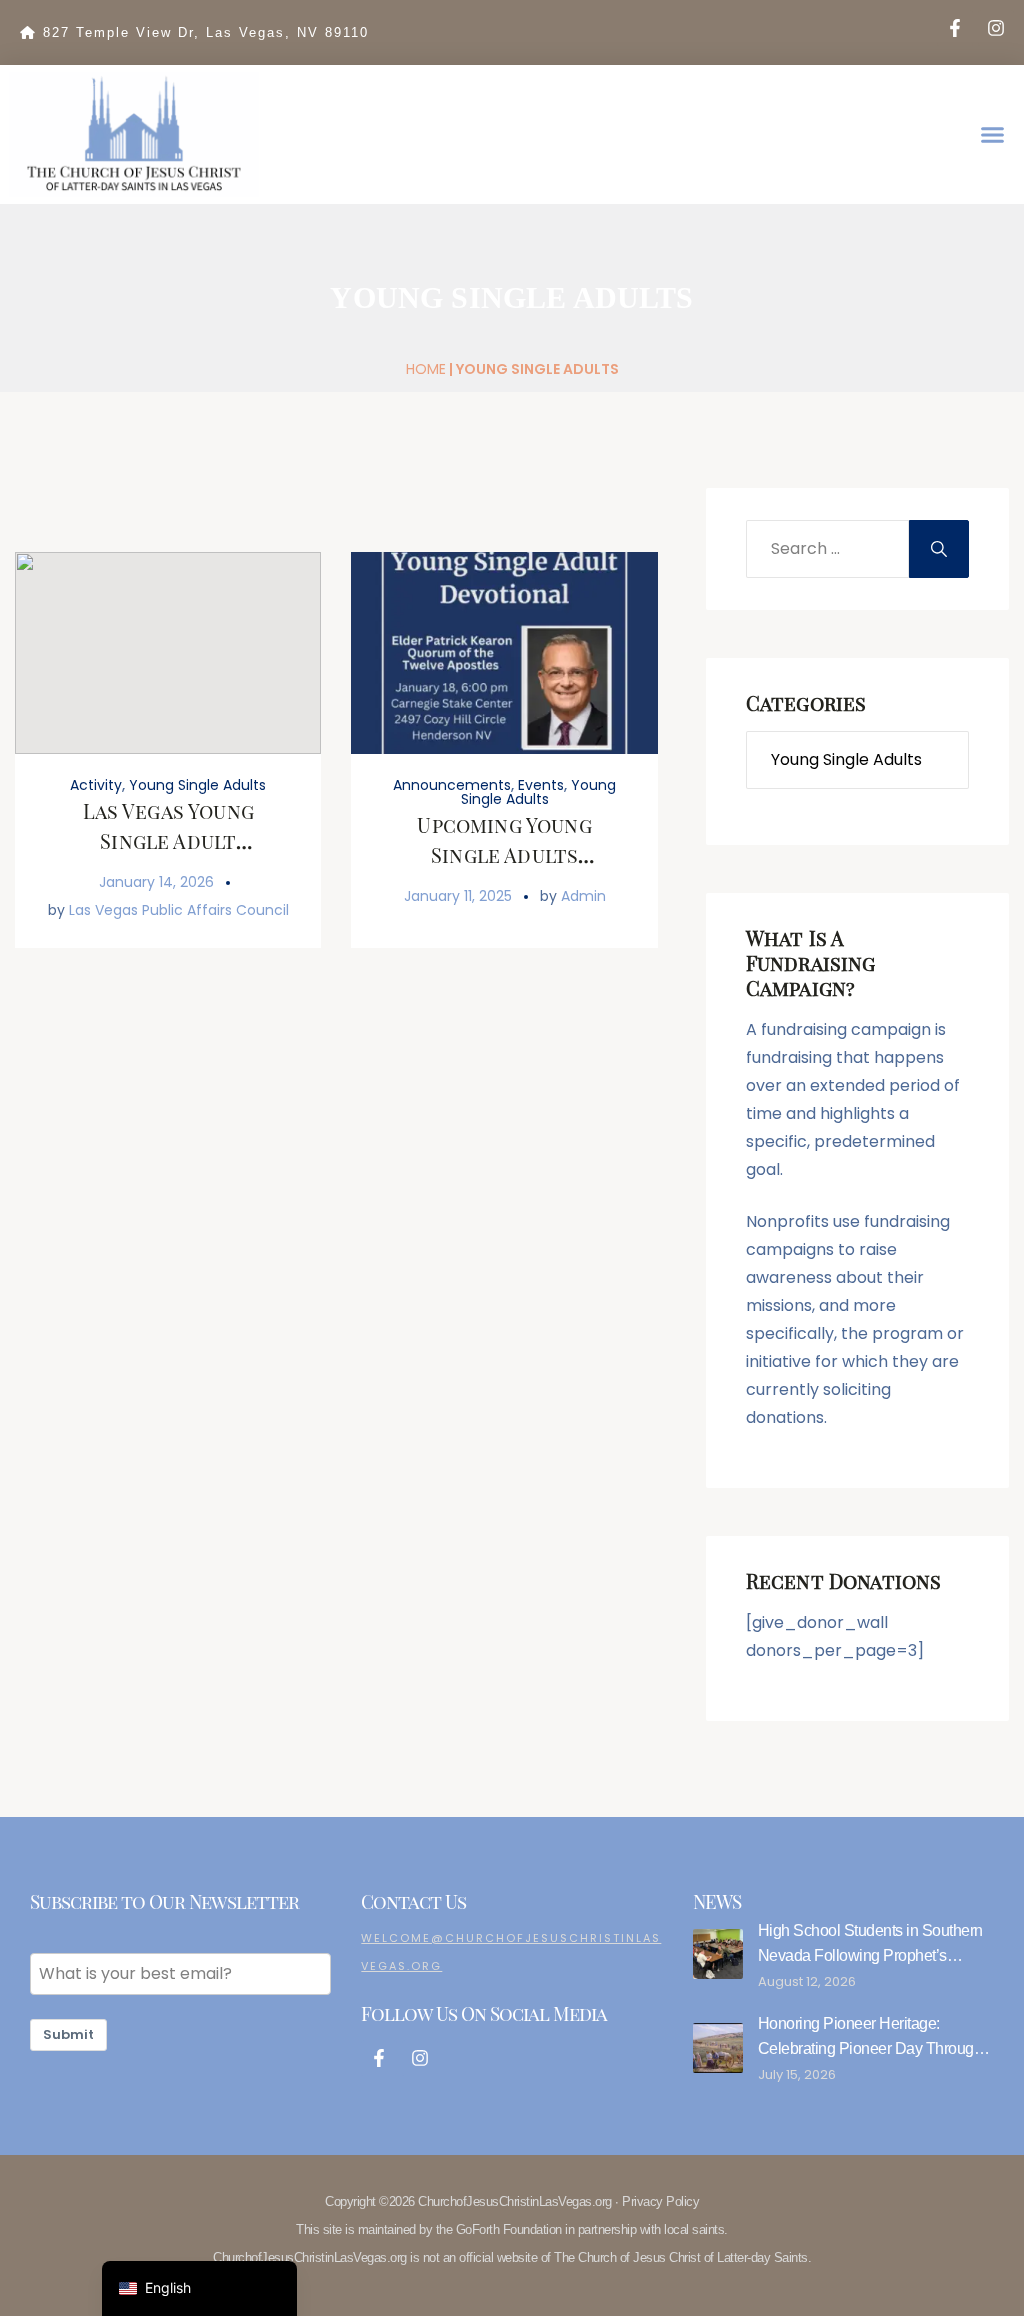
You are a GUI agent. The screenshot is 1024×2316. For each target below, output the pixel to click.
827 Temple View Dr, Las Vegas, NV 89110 (206, 32)
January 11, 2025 (458, 896)
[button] (993, 135)
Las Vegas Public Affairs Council (179, 910)
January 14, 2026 (156, 882)
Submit (68, 2034)
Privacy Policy (660, 2201)
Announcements (452, 785)
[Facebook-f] (955, 28)
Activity (96, 785)
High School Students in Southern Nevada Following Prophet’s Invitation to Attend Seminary (870, 1955)
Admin (583, 896)
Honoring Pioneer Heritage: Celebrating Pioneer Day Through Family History (870, 2048)
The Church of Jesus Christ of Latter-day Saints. (682, 2257)
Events (541, 785)
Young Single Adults (197, 785)
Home (426, 369)
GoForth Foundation (509, 2229)
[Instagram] (996, 28)
